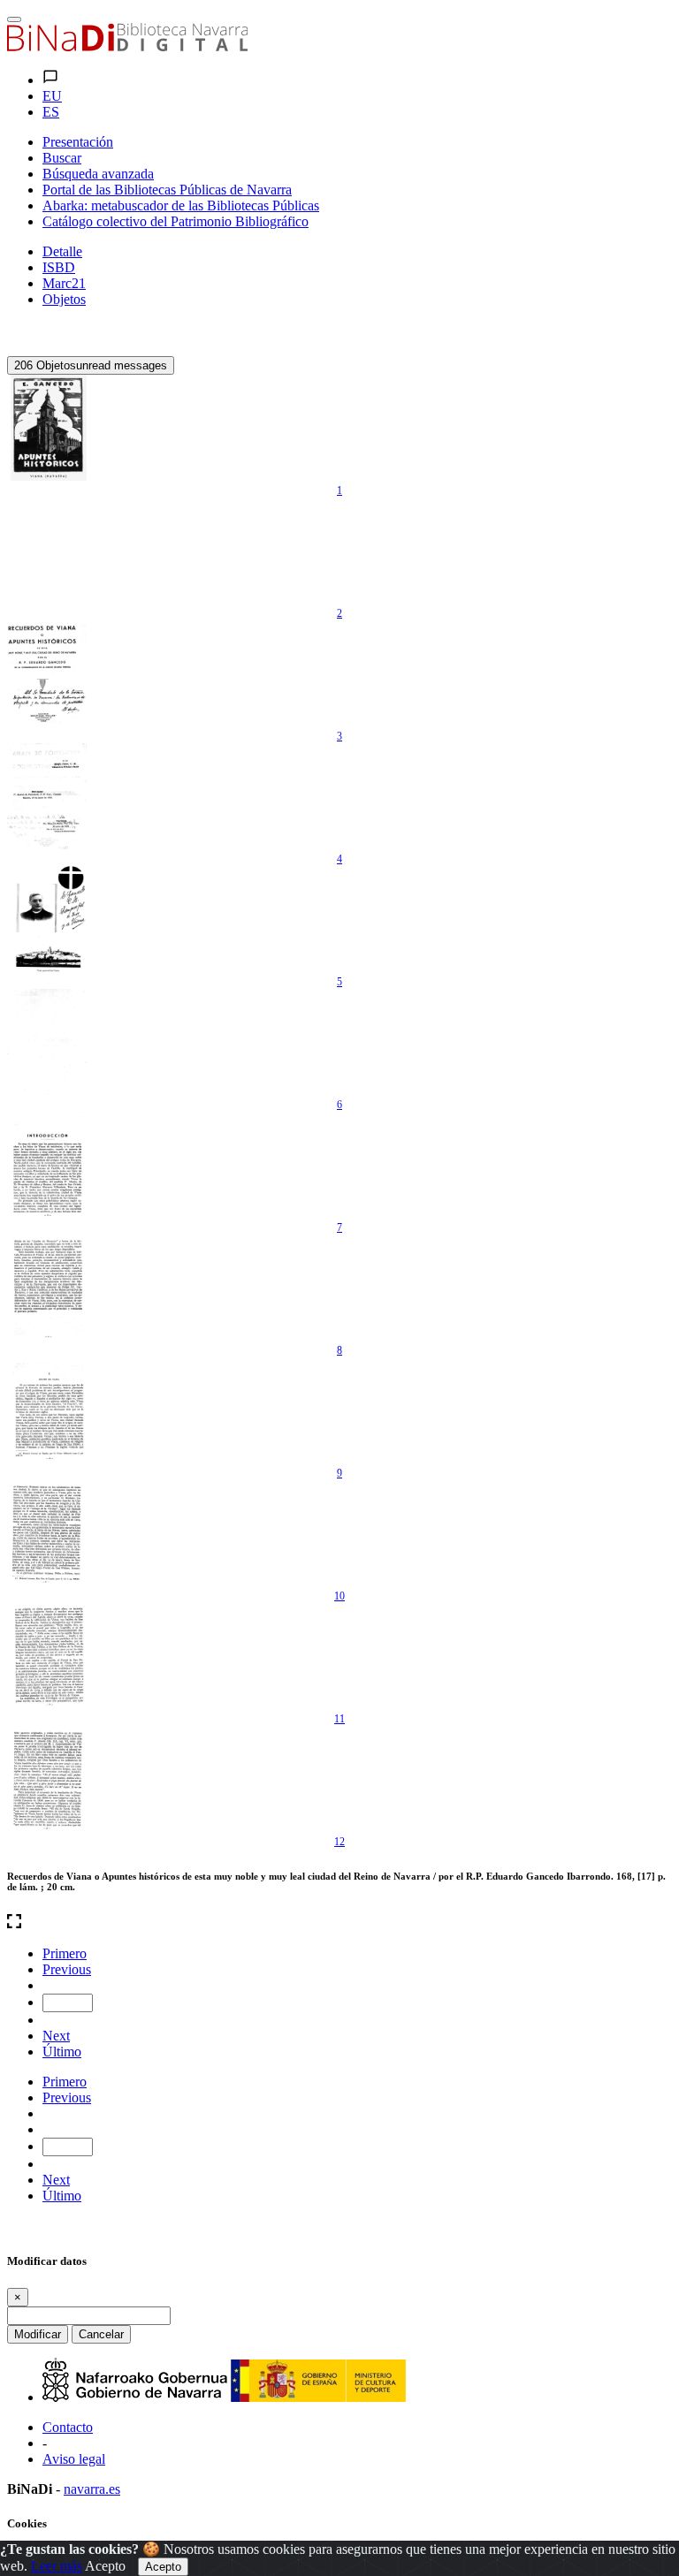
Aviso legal (74, 2459)
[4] (47, 796)
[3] (47, 673)
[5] (47, 919)
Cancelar (101, 2334)
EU (52, 96)
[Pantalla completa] (339, 1923)
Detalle (62, 251)
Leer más (57, 2566)
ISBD (59, 267)
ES (51, 112)
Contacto (68, 2427)
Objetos (64, 299)
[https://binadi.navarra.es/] (127, 46)
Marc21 (64, 283)
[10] (47, 1533)
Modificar (38, 2334)
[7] (47, 1165)
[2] (47, 551)
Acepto (105, 2566)
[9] (47, 1410)
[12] (47, 1779)
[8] (47, 1288)
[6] (47, 1042)
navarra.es (92, 2489)
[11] (47, 1656)
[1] (47, 428)
